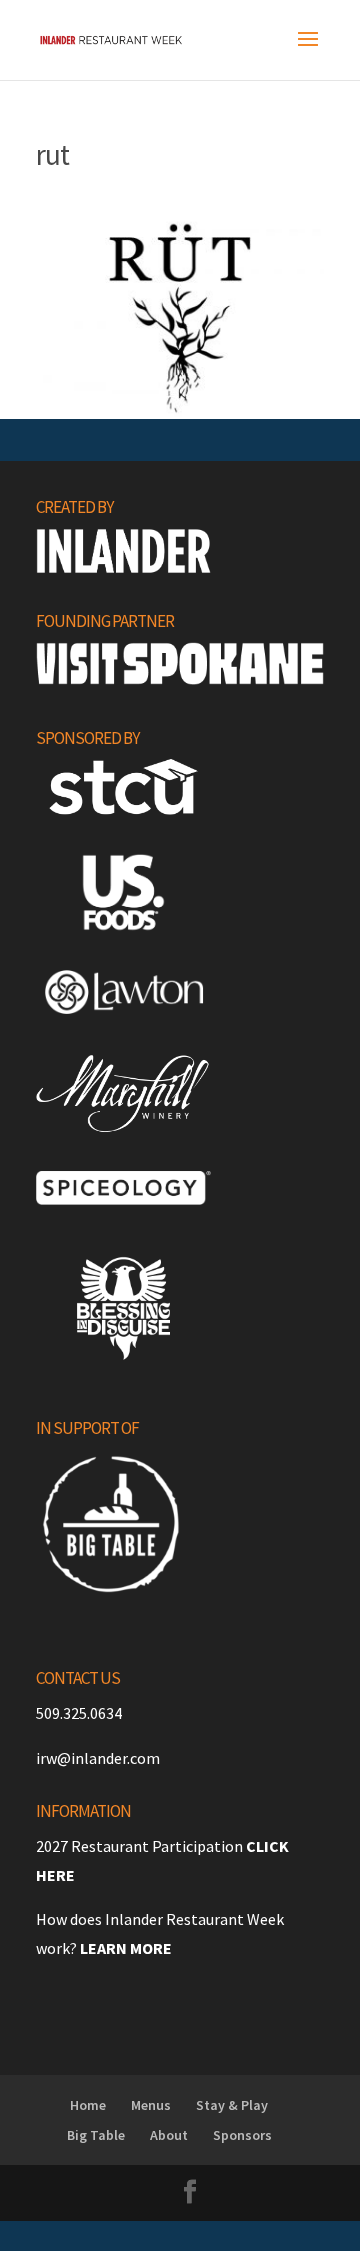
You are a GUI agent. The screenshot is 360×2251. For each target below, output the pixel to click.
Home (88, 2105)
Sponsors (242, 2135)
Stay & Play (232, 2105)
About (169, 2135)
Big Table (96, 2135)
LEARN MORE (126, 1948)
